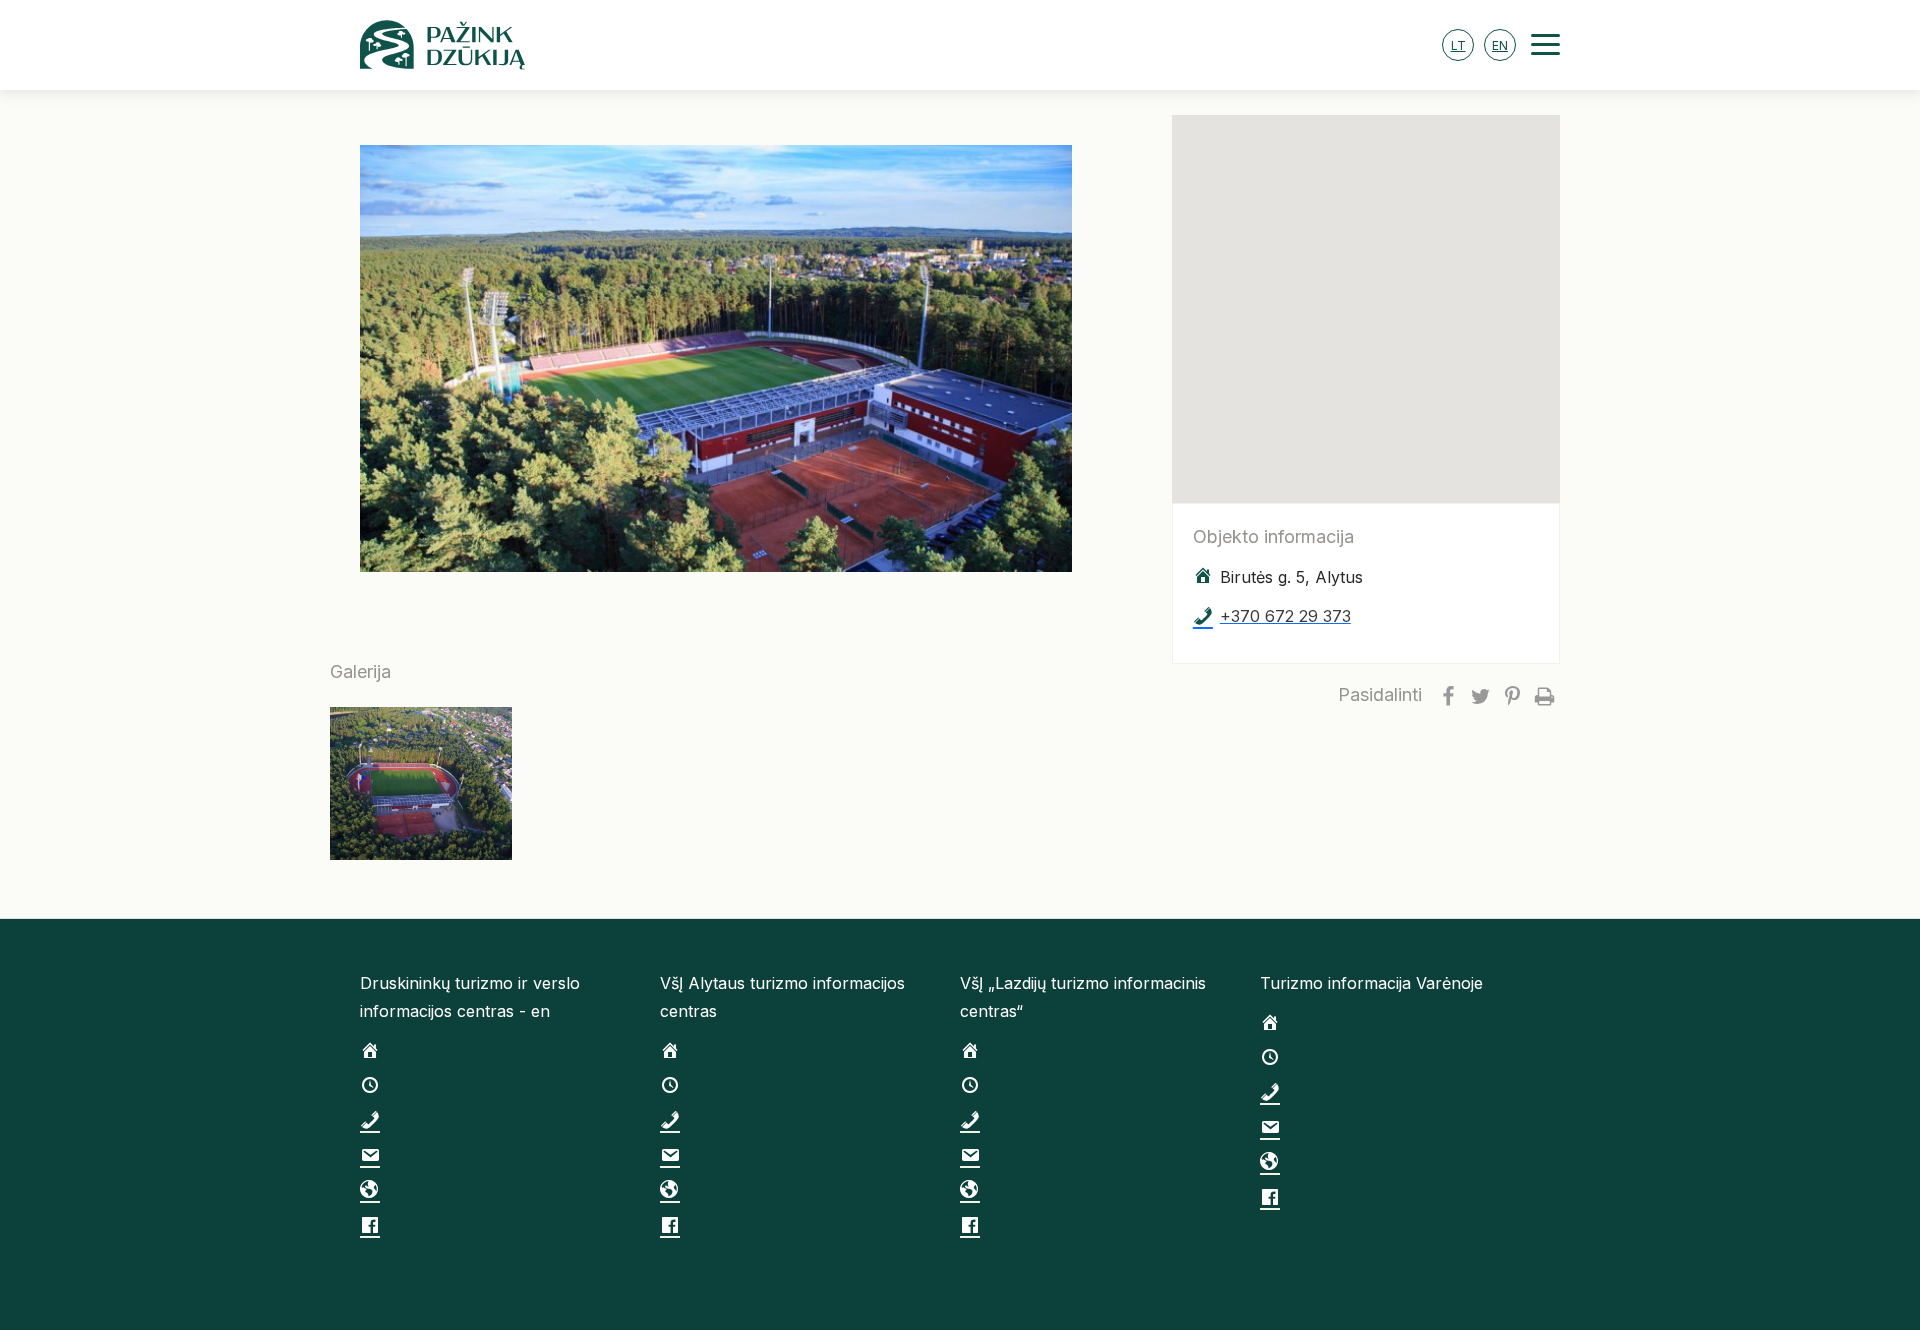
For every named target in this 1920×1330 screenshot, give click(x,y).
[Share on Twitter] (1480, 695)
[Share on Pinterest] (1512, 695)
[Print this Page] (1544, 695)
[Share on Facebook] (1448, 695)
